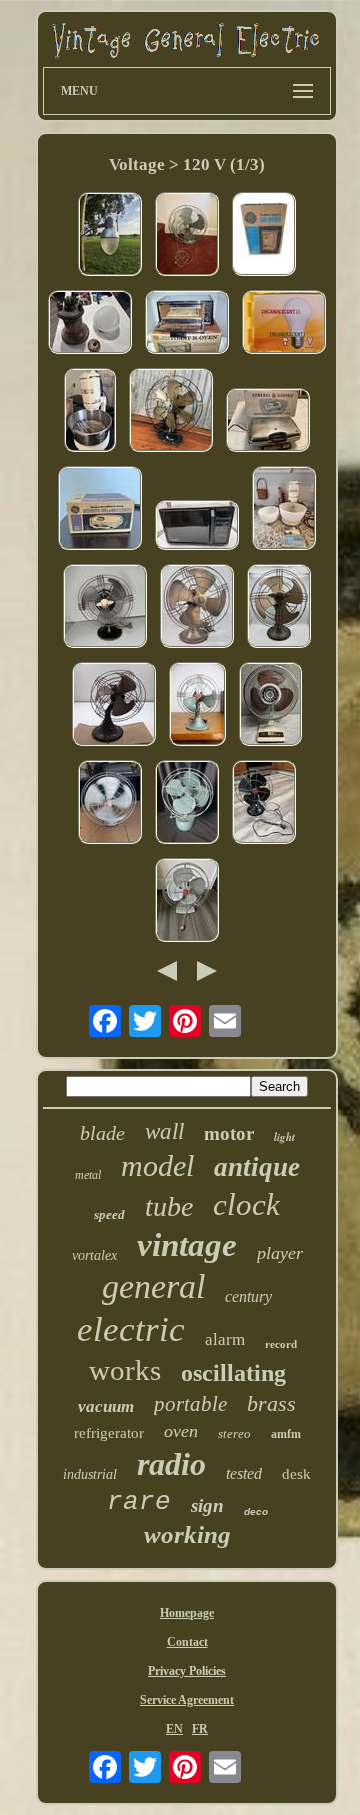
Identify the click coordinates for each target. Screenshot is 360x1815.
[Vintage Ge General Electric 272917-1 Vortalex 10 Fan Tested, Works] (114, 706)
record (281, 1344)
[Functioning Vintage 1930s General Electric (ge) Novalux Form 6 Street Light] (90, 324)
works (125, 1370)
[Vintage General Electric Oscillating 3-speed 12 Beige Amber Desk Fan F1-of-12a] (270, 706)
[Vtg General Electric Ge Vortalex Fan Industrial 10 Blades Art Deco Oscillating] (197, 706)
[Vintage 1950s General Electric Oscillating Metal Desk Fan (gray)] (187, 902)
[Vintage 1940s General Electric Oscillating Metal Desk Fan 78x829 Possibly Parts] (264, 804)
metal (88, 1175)
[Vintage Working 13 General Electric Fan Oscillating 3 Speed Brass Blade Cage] (171, 412)
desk (296, 1474)
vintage (187, 1245)
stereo (234, 1433)
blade (102, 1133)
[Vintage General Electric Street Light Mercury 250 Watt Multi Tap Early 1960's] (110, 236)
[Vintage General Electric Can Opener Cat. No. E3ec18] (264, 236)
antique (257, 1167)
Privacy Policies (187, 1671)
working (187, 1534)
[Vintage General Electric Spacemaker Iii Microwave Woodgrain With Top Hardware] (197, 527)
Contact (187, 1642)
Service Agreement (187, 1700)
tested (244, 1473)
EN (174, 1729)
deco (256, 1511)
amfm (286, 1434)
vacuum (106, 1406)
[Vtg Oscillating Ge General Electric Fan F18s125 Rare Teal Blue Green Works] (187, 804)
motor (229, 1133)
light (284, 1137)
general (153, 1286)
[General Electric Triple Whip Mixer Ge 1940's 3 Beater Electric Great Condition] (90, 412)
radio (171, 1464)
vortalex (94, 1255)
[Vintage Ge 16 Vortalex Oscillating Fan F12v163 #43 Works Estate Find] (110, 804)
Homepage (187, 1613)
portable (190, 1404)
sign (207, 1505)
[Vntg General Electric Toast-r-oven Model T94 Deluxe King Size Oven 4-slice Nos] (187, 324)
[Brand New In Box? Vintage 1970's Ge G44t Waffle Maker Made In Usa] (100, 510)
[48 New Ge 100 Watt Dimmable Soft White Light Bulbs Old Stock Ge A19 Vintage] (284, 324)
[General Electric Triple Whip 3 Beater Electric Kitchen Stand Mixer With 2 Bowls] (284, 510)
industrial (90, 1474)
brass (271, 1403)
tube (169, 1206)
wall (164, 1131)
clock (246, 1204)
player (280, 1253)
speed (109, 1214)
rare (139, 1502)
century (248, 1296)
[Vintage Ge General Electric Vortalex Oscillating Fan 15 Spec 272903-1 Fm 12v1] (197, 608)
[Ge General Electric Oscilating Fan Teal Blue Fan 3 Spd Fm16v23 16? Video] (187, 236)
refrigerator (109, 1433)
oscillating (233, 1373)
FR (200, 1729)
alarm (225, 1339)
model (157, 1165)
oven (181, 1431)
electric (131, 1329)
